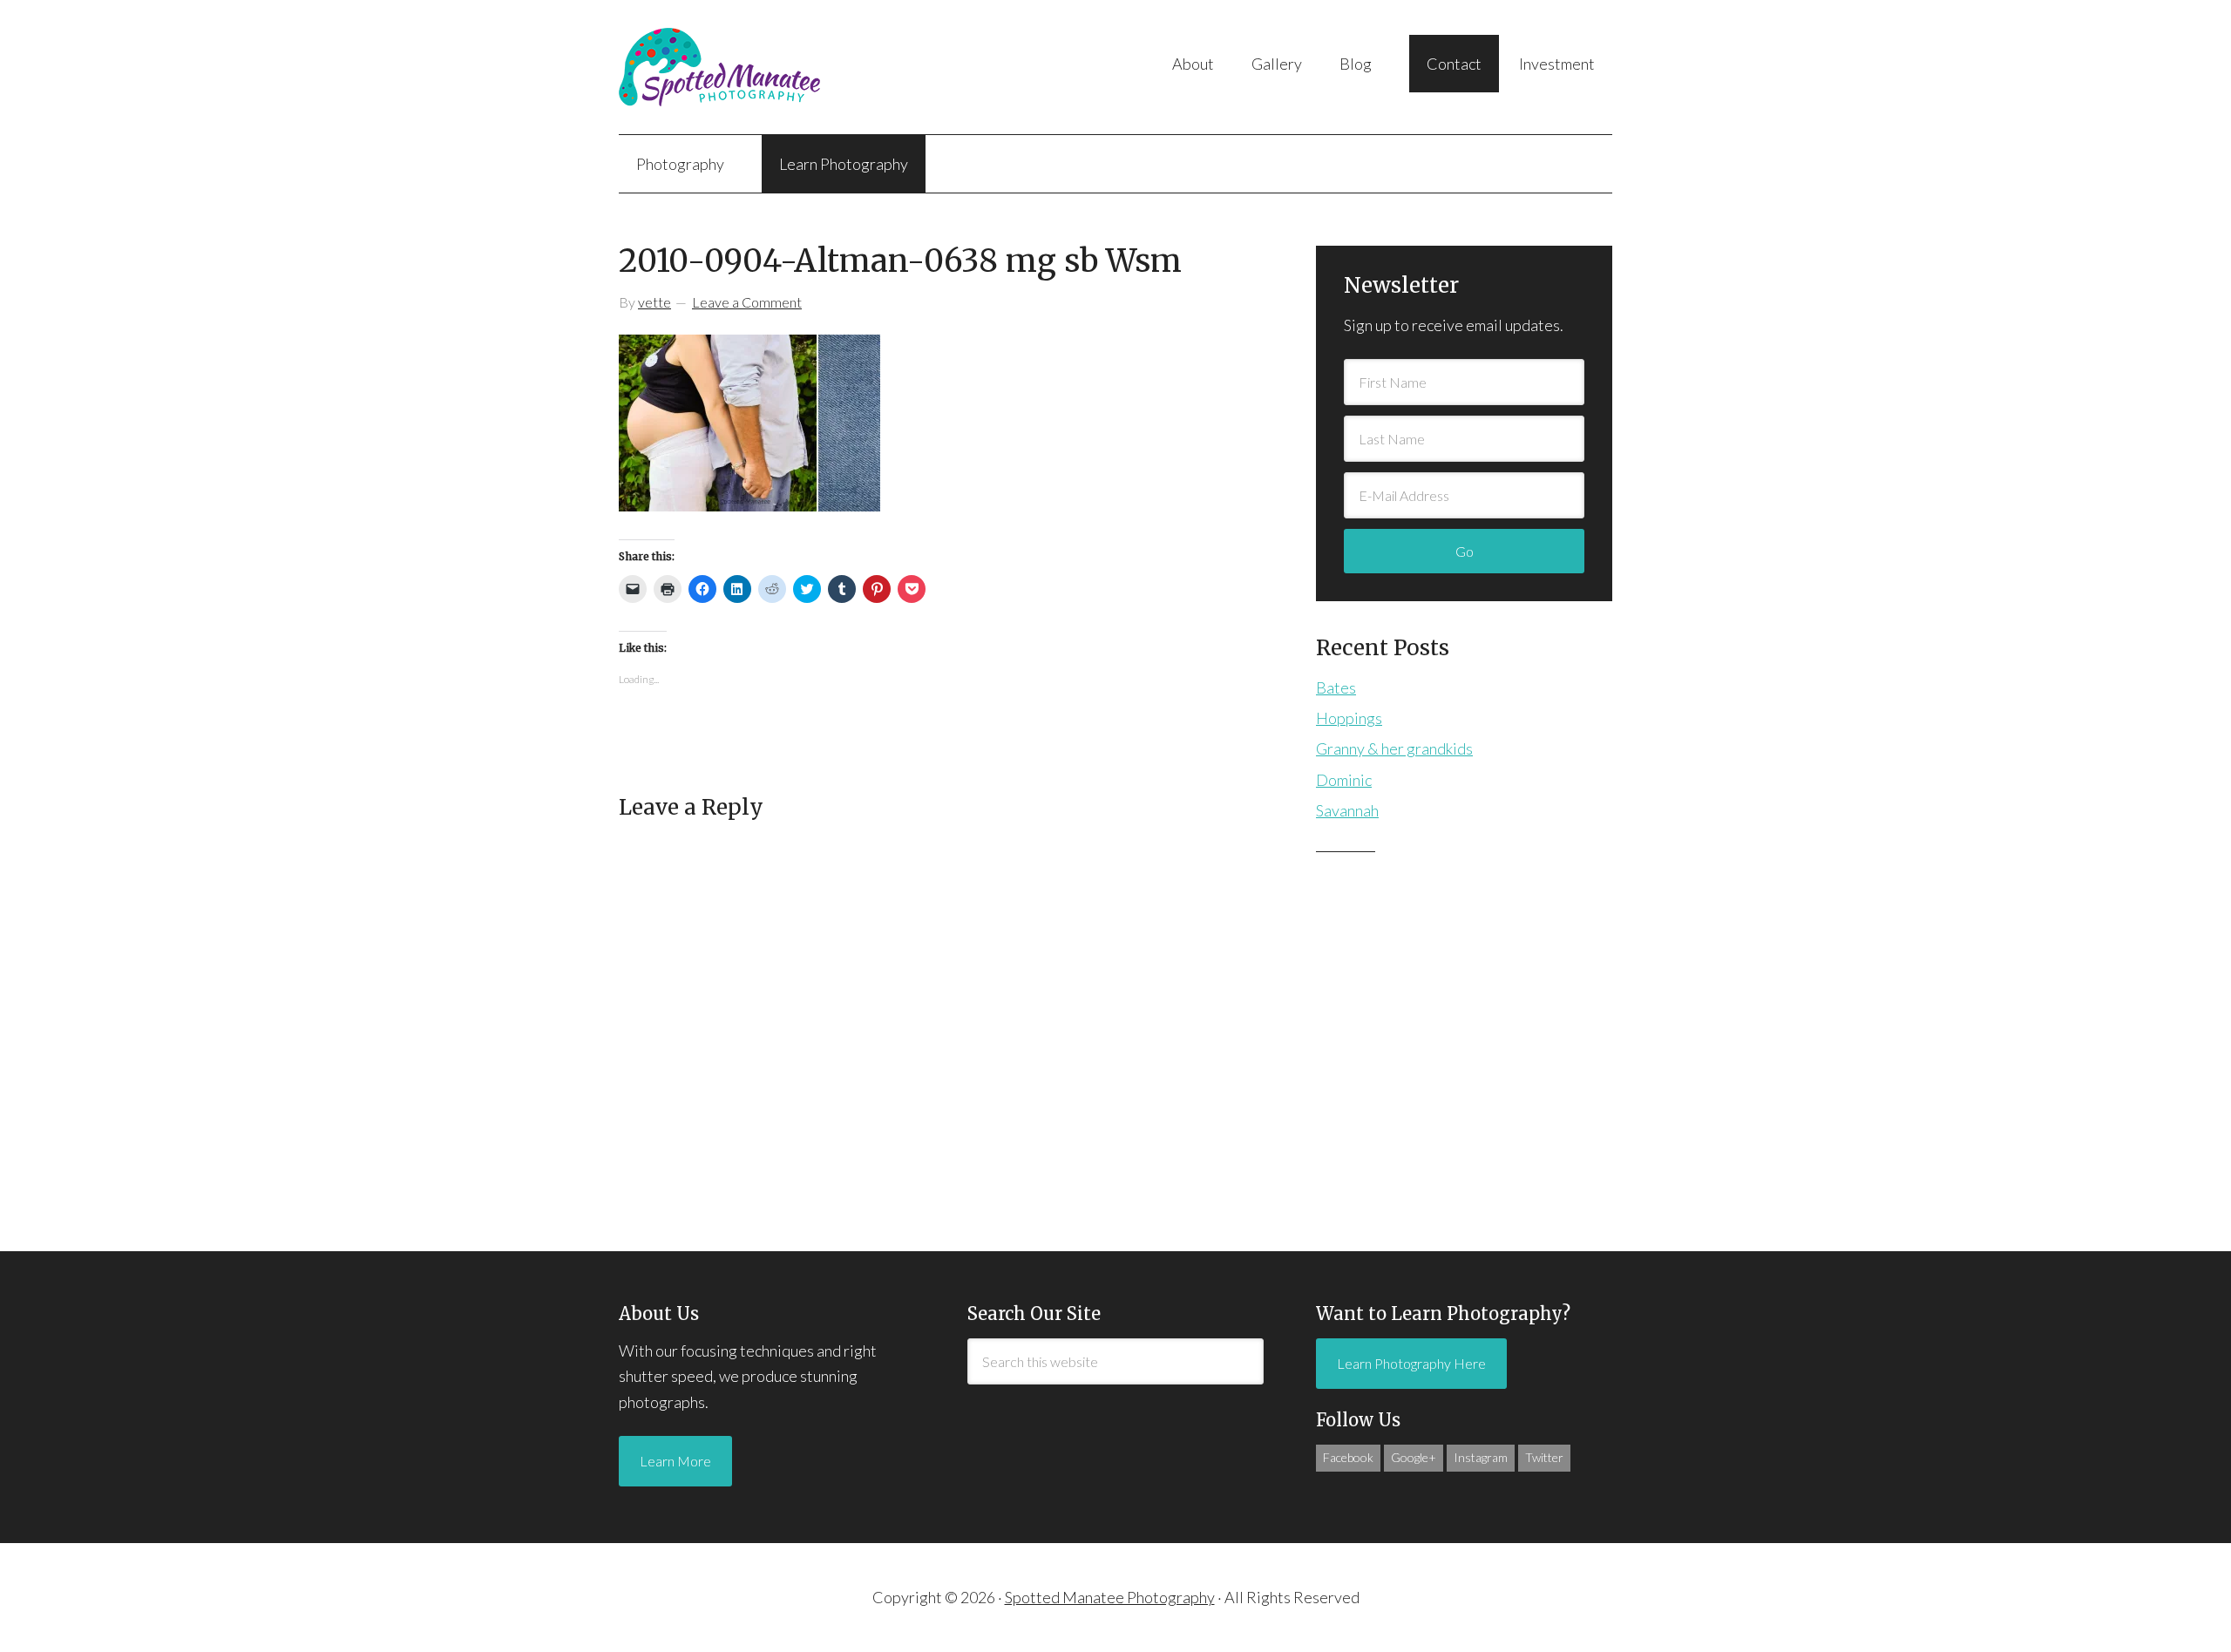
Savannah (1347, 810)
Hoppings (1349, 718)
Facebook (1348, 1457)
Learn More (675, 1461)
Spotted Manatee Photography (1110, 1597)
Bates (1336, 687)
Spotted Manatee (793, 67)
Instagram (1481, 1457)
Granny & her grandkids (1394, 748)
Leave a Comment (747, 302)
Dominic (1344, 780)
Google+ (1414, 1457)
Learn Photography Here (1411, 1363)
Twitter (1544, 1457)
